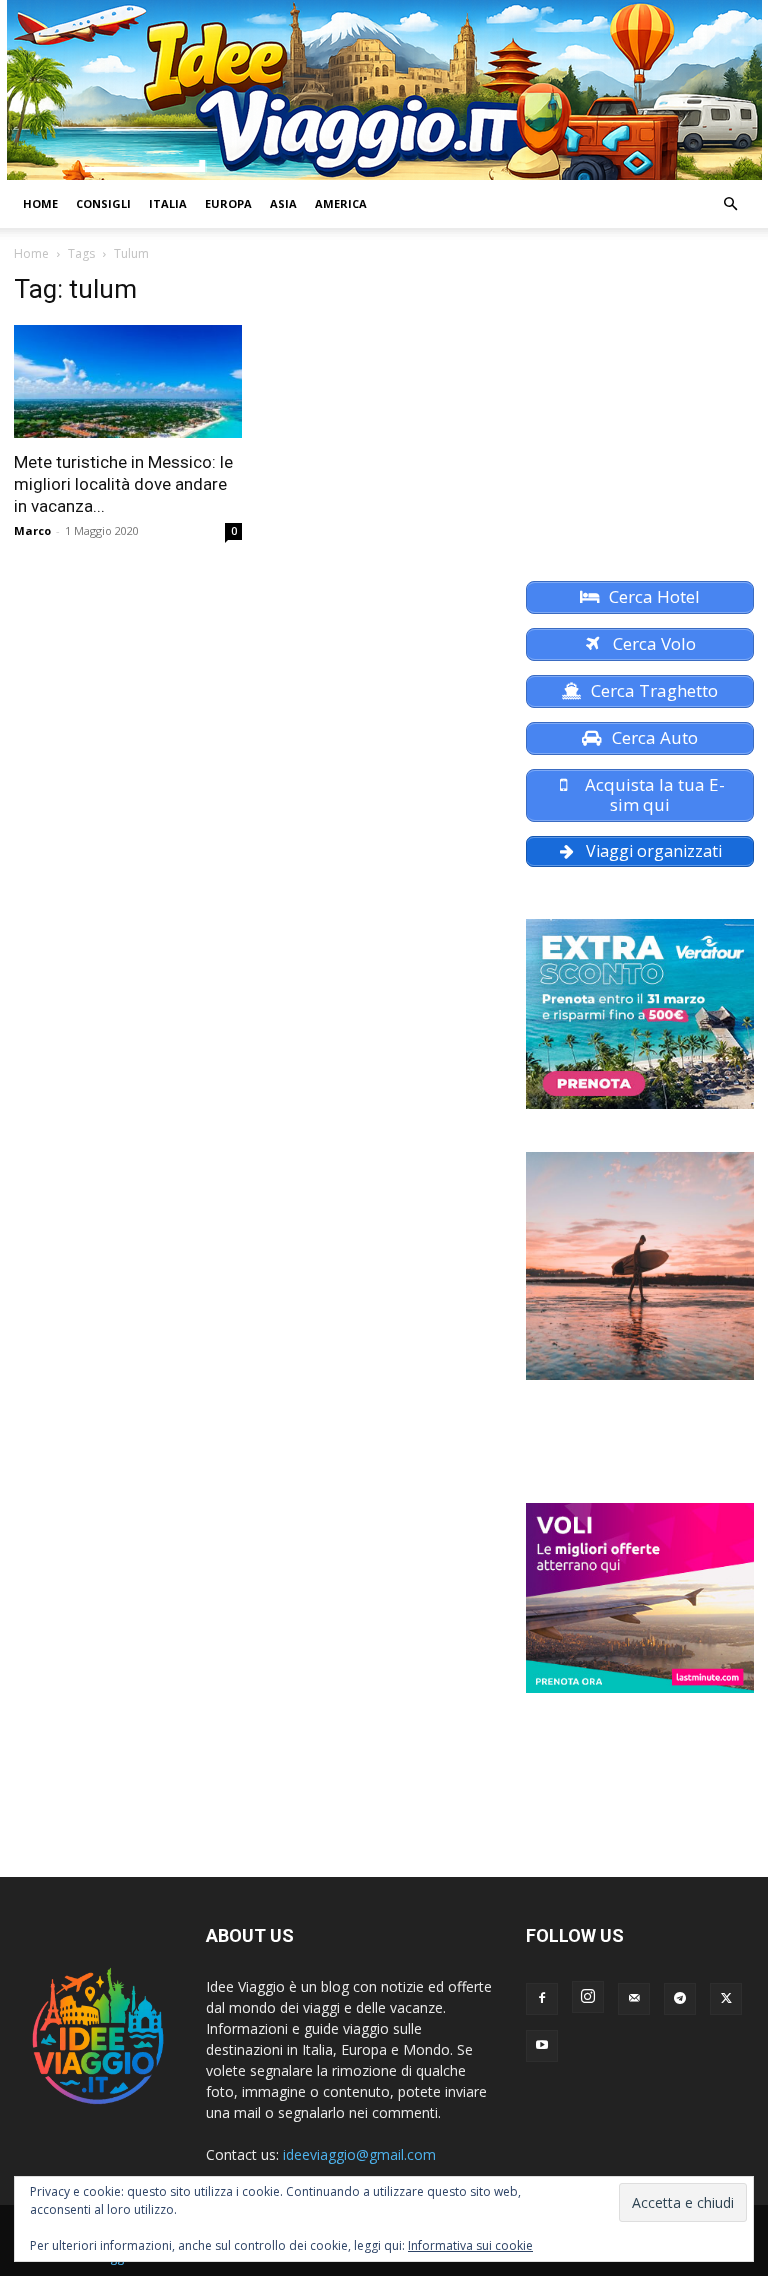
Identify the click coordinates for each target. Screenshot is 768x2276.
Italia (168, 203)
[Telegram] (680, 1999)
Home (40, 203)
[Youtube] (542, 2046)
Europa (228, 203)
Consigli (103, 203)
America (341, 203)
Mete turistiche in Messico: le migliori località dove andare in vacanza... (123, 484)
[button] (730, 204)
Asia (283, 203)
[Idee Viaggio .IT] (384, 90)
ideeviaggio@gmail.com (359, 2154)
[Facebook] (542, 1999)
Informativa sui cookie (470, 2245)
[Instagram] (588, 1997)
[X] (726, 1999)
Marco (32, 530)
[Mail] (634, 1999)
